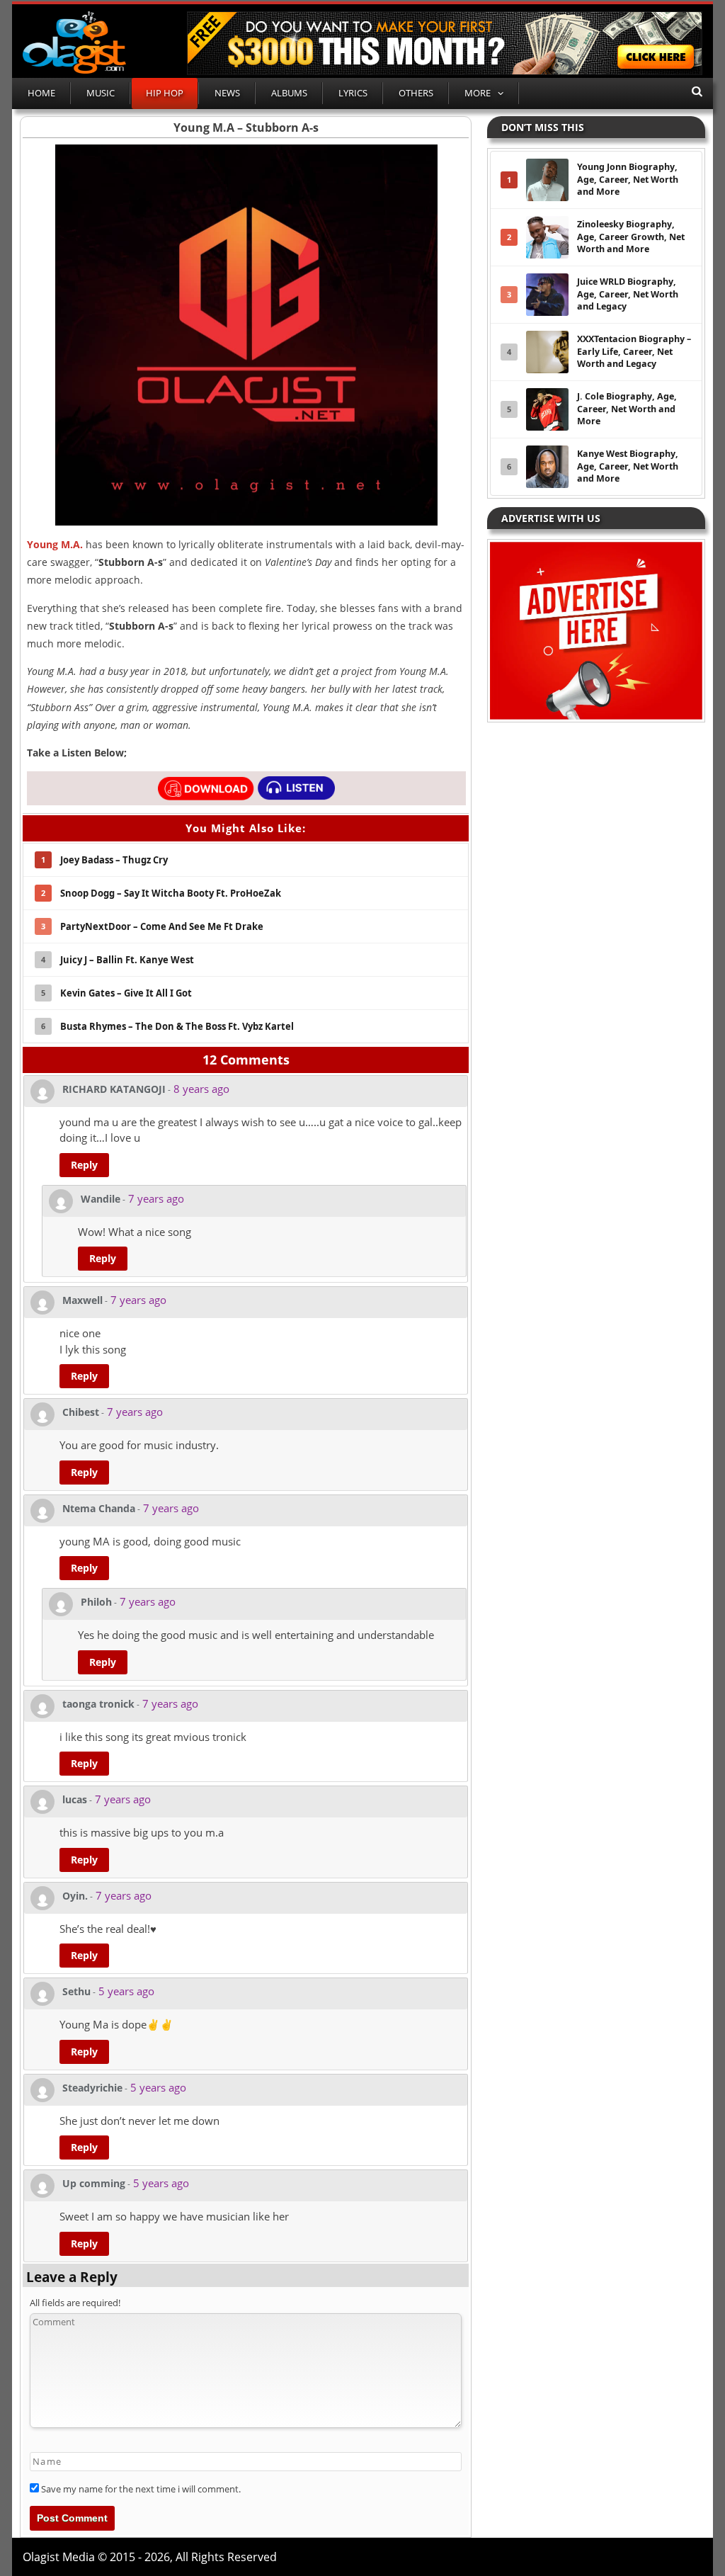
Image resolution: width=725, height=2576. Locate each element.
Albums (289, 93)
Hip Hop (165, 93)
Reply (84, 1165)
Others (416, 93)
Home (41, 93)
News (227, 93)
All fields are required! (75, 2303)
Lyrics (353, 93)
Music (101, 93)
